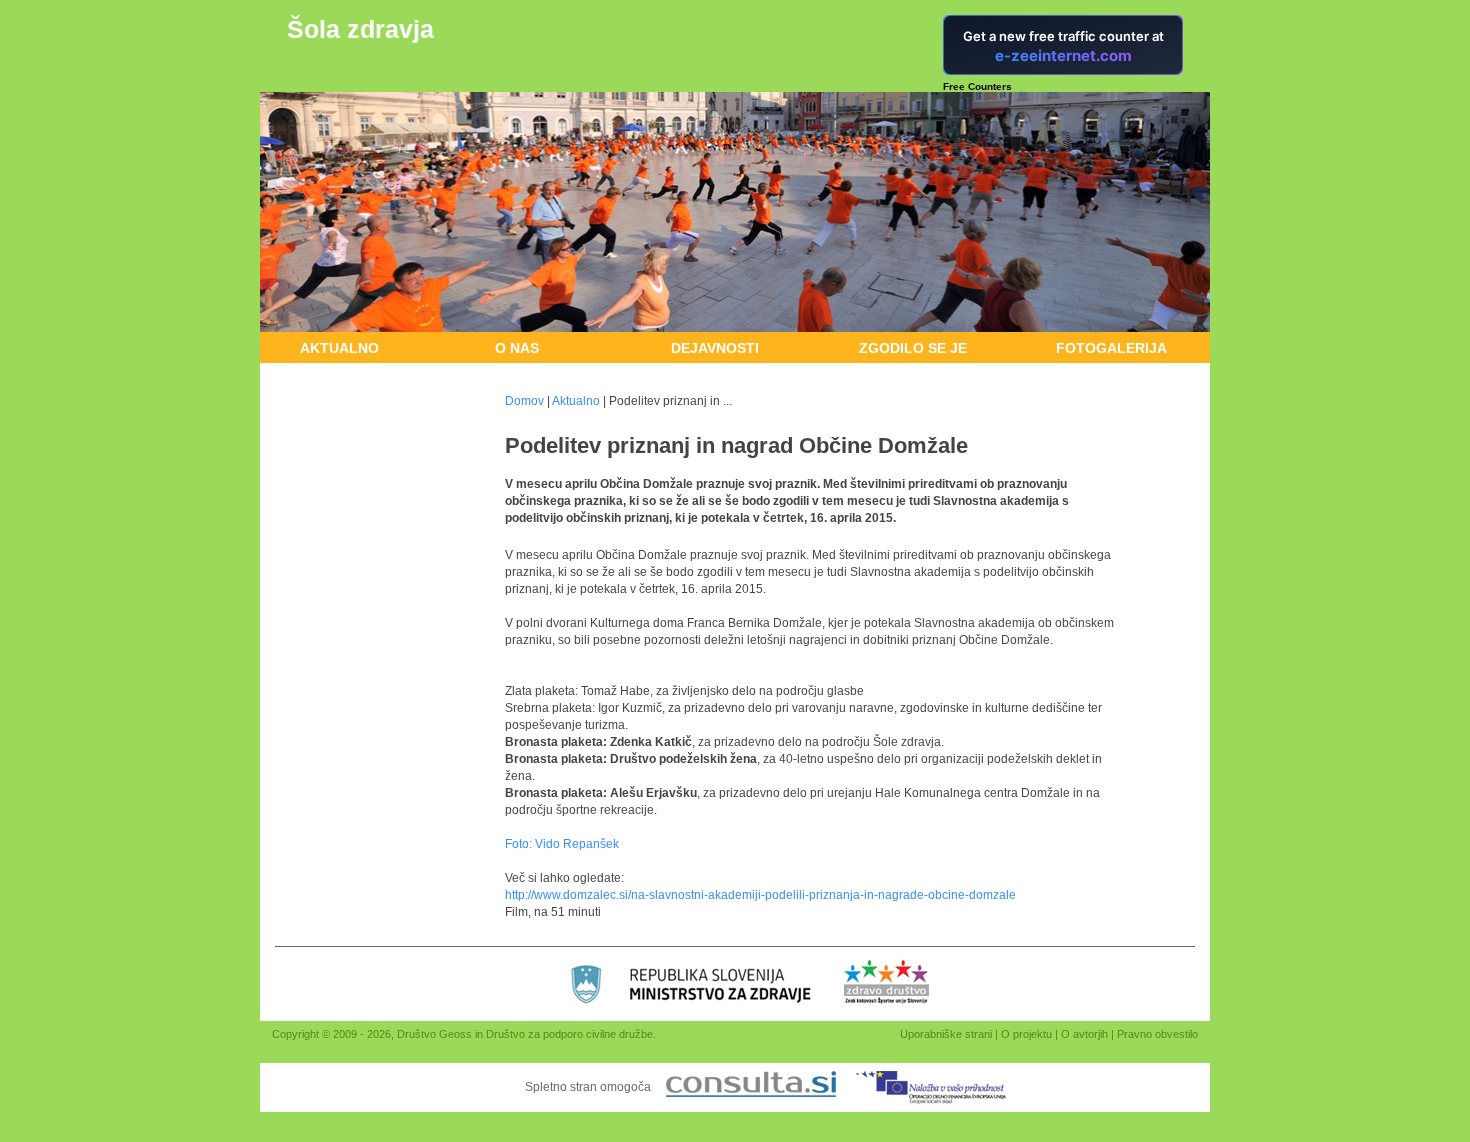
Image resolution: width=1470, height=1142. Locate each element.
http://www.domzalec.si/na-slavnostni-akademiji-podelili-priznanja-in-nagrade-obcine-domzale (760, 895)
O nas (517, 348)
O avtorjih (1084, 1034)
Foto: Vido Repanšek (562, 844)
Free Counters (977, 86)
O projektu (1026, 1034)
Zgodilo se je (913, 348)
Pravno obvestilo (1157, 1034)
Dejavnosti (715, 348)
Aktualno (339, 348)
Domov (524, 401)
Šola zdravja (360, 29)
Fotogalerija (1111, 348)
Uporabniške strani (946, 1034)
